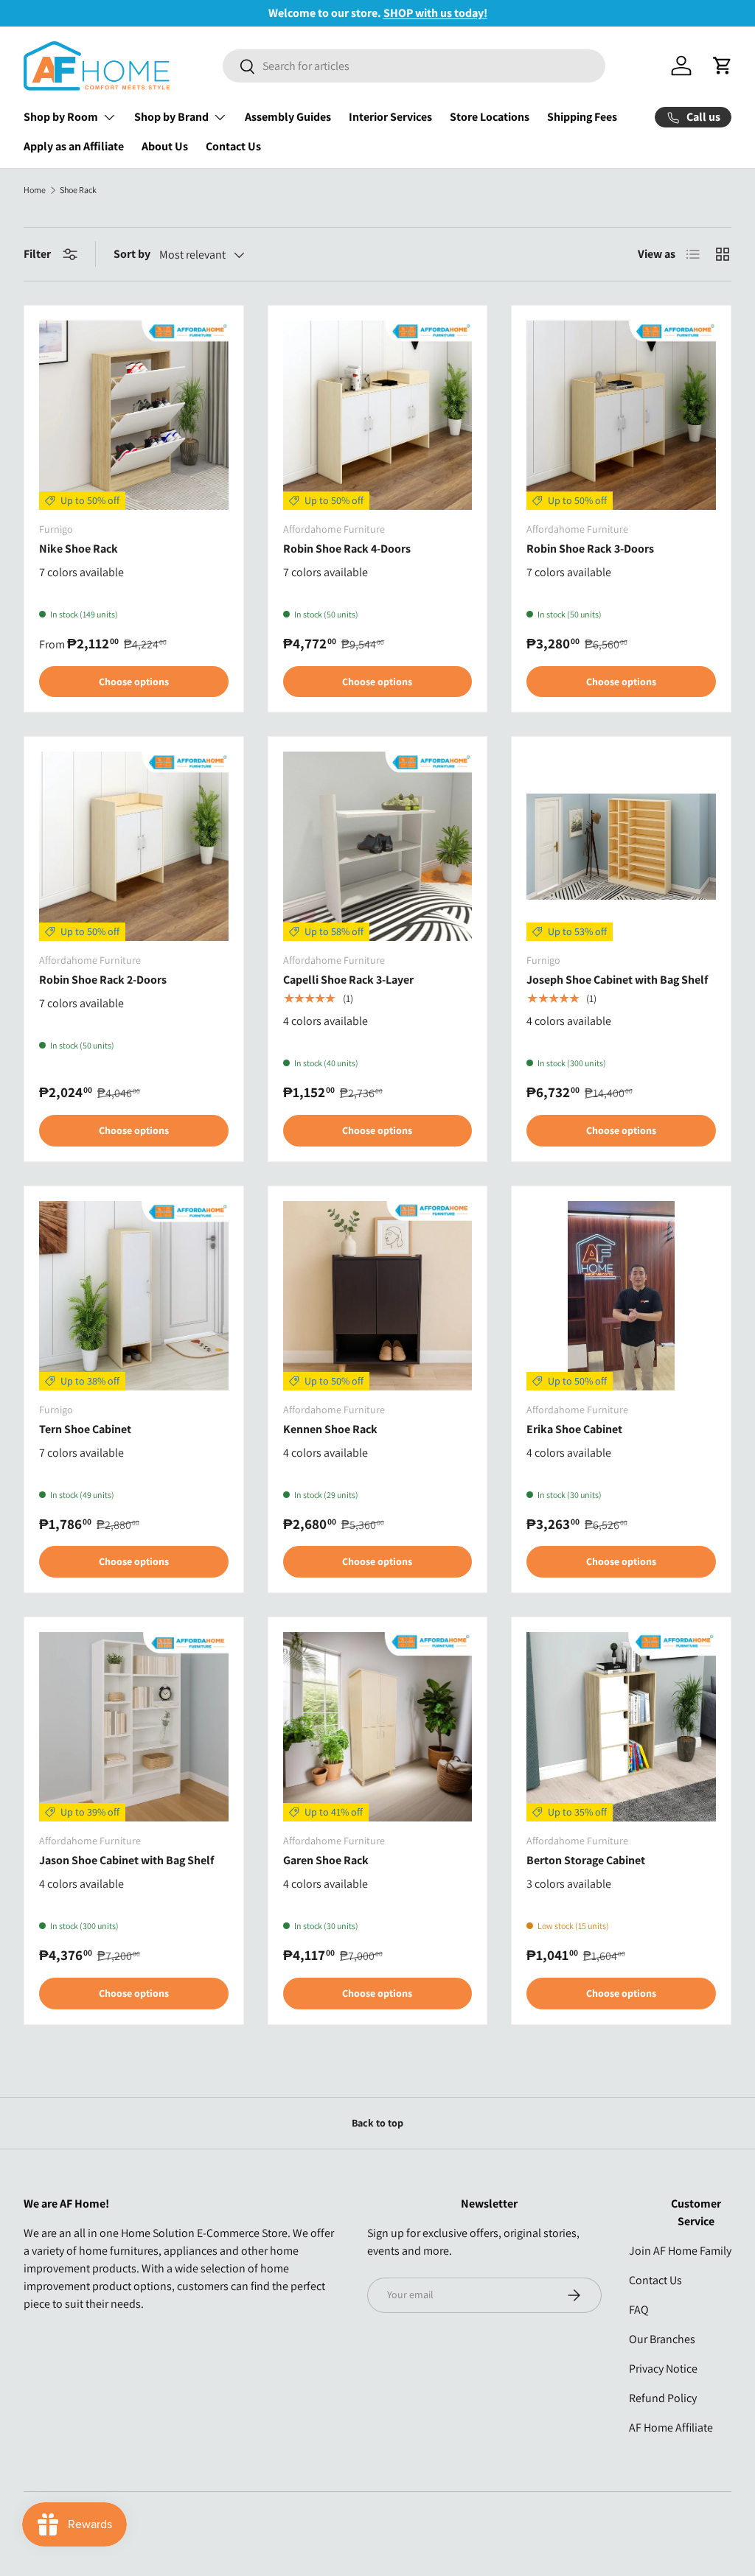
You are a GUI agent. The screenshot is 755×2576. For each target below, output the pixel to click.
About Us (165, 146)
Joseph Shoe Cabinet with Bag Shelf (617, 980)
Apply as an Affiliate (74, 146)
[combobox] (414, 66)
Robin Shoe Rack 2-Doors (103, 980)
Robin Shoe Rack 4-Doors (347, 549)
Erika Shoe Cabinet (574, 1429)
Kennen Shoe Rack (330, 1429)
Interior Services (390, 117)
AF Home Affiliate (671, 2428)
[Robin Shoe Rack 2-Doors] (134, 846)
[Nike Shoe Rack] (134, 415)
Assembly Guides (288, 117)
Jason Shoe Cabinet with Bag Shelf (126, 1860)
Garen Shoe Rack (326, 1860)
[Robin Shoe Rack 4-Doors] (378, 415)
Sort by (132, 254)
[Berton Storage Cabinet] (621, 1727)
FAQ (639, 2310)
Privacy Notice (663, 2369)
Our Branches (662, 2339)
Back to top (377, 2123)
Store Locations (490, 117)
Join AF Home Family (680, 2251)
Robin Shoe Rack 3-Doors (590, 549)
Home (35, 190)
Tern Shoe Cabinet (85, 1429)
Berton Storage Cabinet (586, 1860)
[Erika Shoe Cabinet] (621, 1296)
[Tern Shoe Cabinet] (134, 1296)
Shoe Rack (78, 190)
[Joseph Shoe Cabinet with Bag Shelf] (621, 846)
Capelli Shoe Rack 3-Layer (348, 980)
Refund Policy (663, 2398)
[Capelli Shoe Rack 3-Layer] (378, 846)
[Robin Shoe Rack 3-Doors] (621, 415)
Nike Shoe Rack (79, 549)
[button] (723, 66)
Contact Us (233, 146)
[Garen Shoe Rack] (378, 1727)
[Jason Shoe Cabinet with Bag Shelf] (134, 1727)
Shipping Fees (582, 117)
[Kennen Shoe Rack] (378, 1296)
